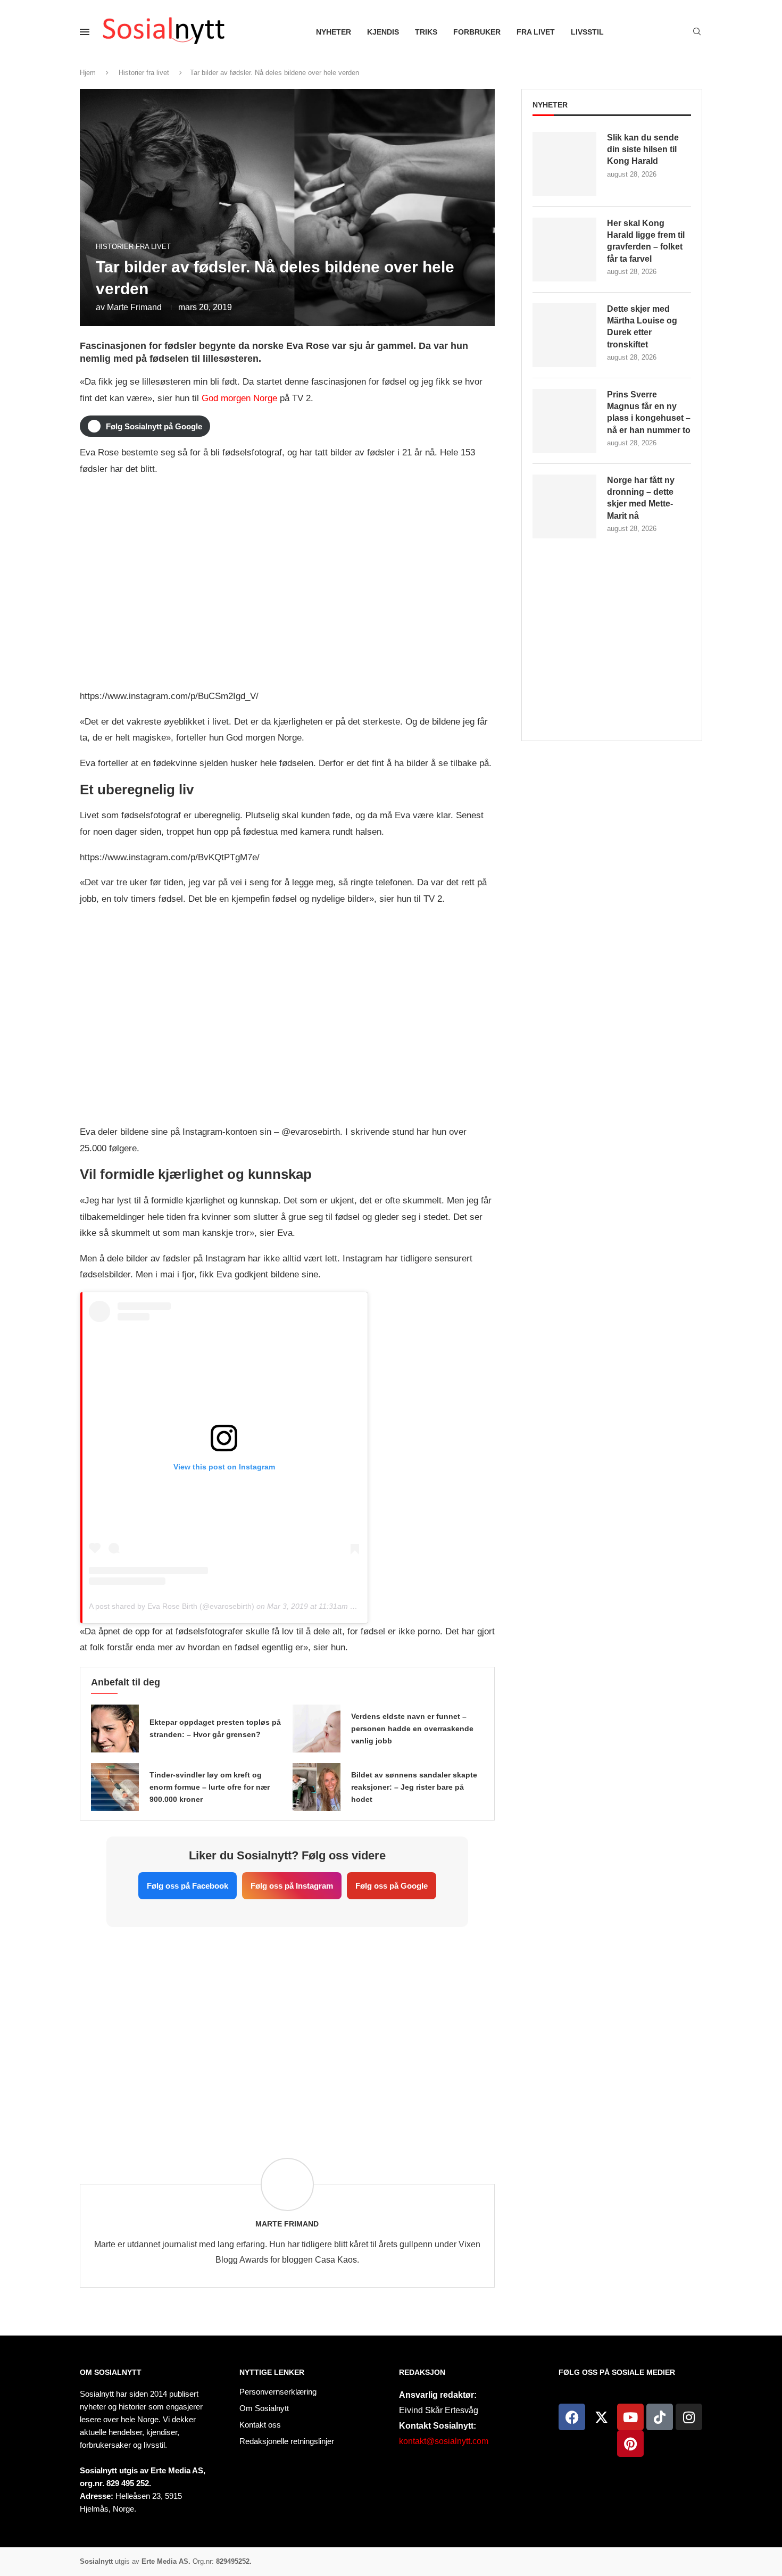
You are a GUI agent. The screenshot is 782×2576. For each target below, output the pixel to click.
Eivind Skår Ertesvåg (439, 2410)
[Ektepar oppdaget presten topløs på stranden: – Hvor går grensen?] (115, 1729)
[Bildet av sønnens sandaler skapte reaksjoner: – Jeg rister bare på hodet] (317, 1787)
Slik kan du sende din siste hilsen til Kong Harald (643, 149)
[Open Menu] (85, 32)
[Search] (697, 32)
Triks (426, 32)
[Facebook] (572, 2417)
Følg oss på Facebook (188, 1886)
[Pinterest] (630, 2444)
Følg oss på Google (392, 1886)
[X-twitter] (601, 2417)
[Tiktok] (660, 2417)
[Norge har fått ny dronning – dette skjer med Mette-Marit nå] (564, 506)
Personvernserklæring (278, 2392)
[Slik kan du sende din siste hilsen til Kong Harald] (564, 164)
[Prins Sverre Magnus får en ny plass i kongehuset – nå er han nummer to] (564, 421)
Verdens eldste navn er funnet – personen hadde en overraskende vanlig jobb (412, 1729)
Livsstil (587, 32)
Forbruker (477, 32)
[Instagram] (689, 2417)
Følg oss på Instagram (292, 1886)
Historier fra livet (144, 73)
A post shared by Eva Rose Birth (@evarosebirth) (172, 1606)
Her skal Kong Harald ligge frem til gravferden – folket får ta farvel (646, 241)
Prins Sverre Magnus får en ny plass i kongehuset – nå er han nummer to (649, 412)
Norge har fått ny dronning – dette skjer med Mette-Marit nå (641, 498)
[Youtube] (630, 2417)
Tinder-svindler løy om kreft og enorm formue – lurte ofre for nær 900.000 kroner (210, 1787)
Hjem (88, 73)
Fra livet (536, 32)
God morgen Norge (239, 398)
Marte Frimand (134, 307)
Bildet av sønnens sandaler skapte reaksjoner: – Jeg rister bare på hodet (414, 1787)
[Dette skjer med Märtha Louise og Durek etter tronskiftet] (564, 335)
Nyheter (334, 32)
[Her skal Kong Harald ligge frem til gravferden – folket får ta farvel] (564, 250)
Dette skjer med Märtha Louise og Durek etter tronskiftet (642, 327)
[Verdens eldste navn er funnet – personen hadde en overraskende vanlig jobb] (317, 1729)
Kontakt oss (260, 2425)
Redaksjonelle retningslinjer (287, 2441)
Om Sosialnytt (111, 2372)
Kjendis (383, 32)
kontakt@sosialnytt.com (444, 2441)
